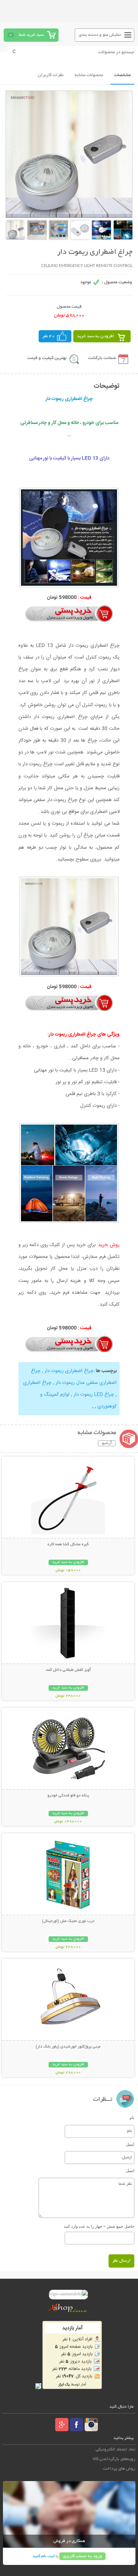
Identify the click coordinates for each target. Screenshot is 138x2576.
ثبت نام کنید (43, 2556)
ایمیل (130, 2144)
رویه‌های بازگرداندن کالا (114, 2459)
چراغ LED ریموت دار (93, 1395)
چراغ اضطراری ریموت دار (68, 1371)
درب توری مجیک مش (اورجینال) (68, 1921)
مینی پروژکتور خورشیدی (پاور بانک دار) (68, 2047)
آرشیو (107, 1443)
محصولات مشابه (89, 75)
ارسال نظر (121, 2261)
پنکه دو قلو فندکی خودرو (68, 1796)
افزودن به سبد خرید (95, 336)
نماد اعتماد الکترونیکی (116, 2450)
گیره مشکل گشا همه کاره (68, 1544)
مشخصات (122, 75)
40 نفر (49, 336)
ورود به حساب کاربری (82, 2556)
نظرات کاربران (51, 75)
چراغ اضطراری (37, 1383)
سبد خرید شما (31, 35)
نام (132, 2118)
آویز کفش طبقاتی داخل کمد (68, 1670)
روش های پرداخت (119, 2469)
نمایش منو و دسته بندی (100, 35)
